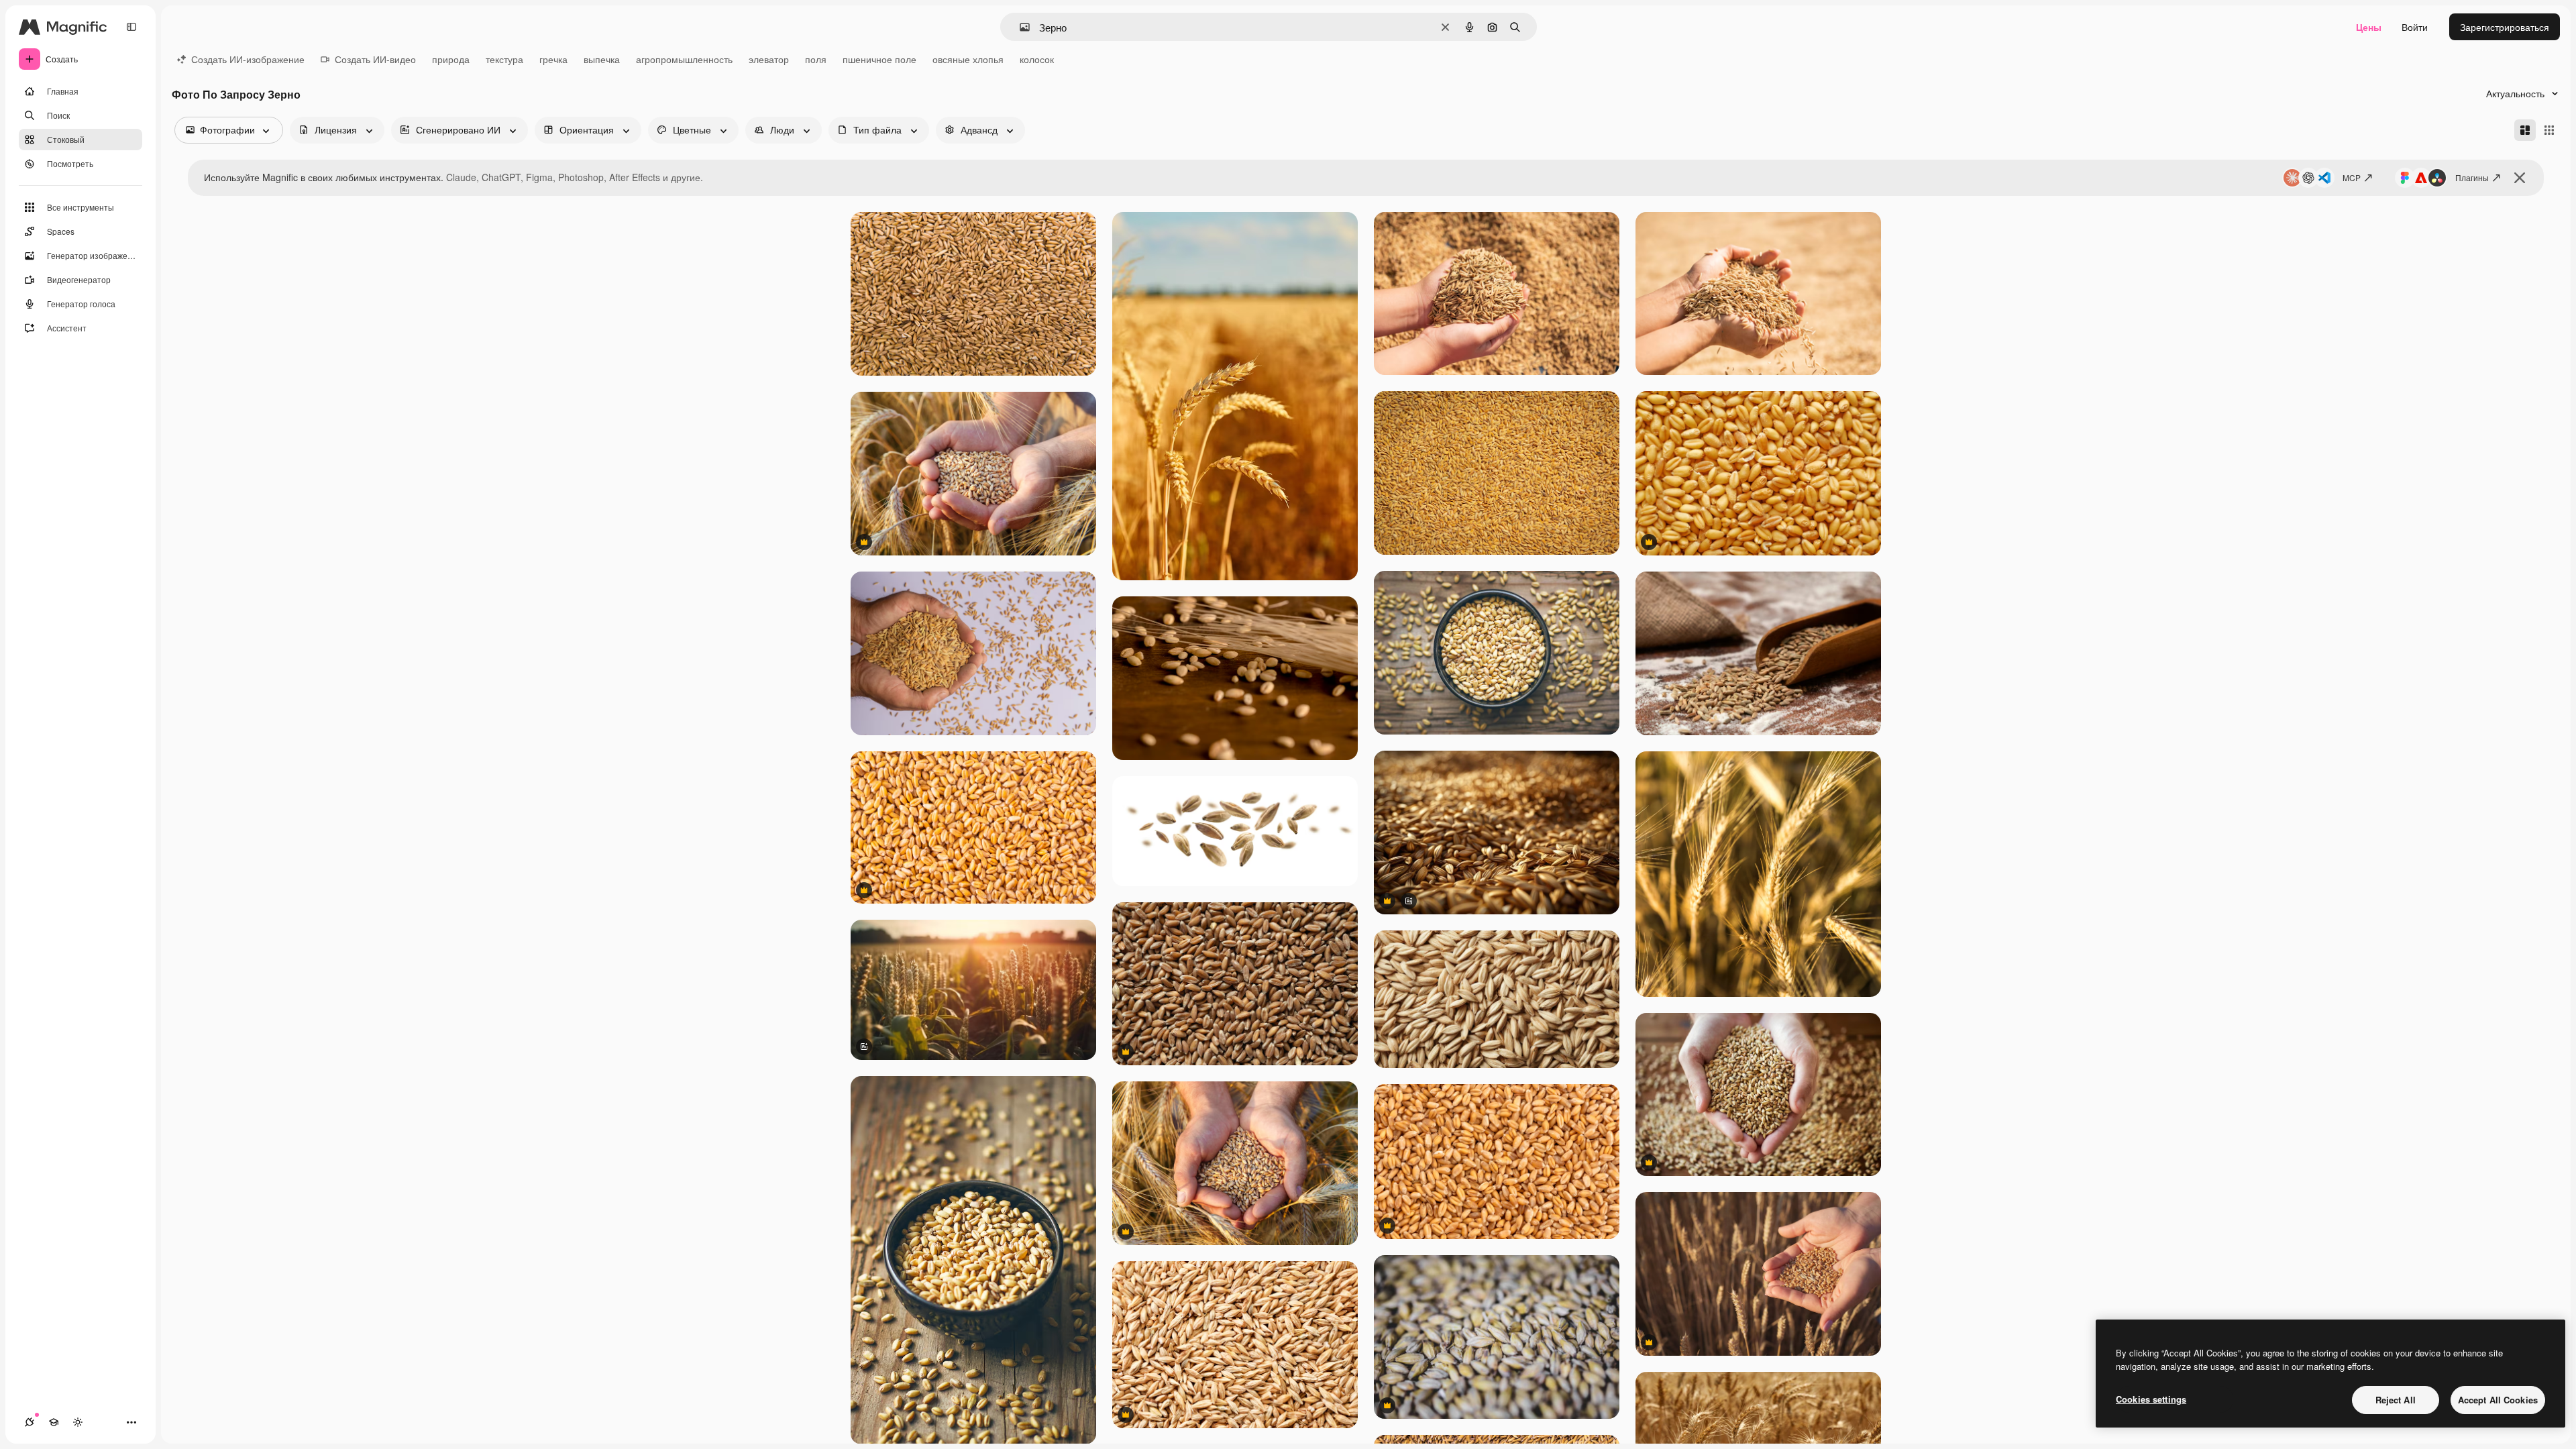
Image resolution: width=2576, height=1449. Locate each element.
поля (816, 59)
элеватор (769, 59)
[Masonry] (2525, 130)
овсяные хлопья (968, 59)
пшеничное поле (879, 59)
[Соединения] (30, 1422)
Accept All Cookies (2498, 1400)
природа (451, 59)
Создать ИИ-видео (375, 59)
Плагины (2472, 177)
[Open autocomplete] (1019, 27)
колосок (1037, 59)
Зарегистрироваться (2505, 27)
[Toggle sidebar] (131, 27)
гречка (553, 59)
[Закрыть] (2520, 178)
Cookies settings (2151, 1399)
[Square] (2549, 130)
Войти (2415, 27)
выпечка (602, 59)
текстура (504, 59)
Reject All (2396, 1400)
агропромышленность (684, 59)
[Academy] (54, 1422)
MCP (2352, 177)
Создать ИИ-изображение (248, 59)
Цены (2369, 27)
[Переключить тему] (78, 1422)
